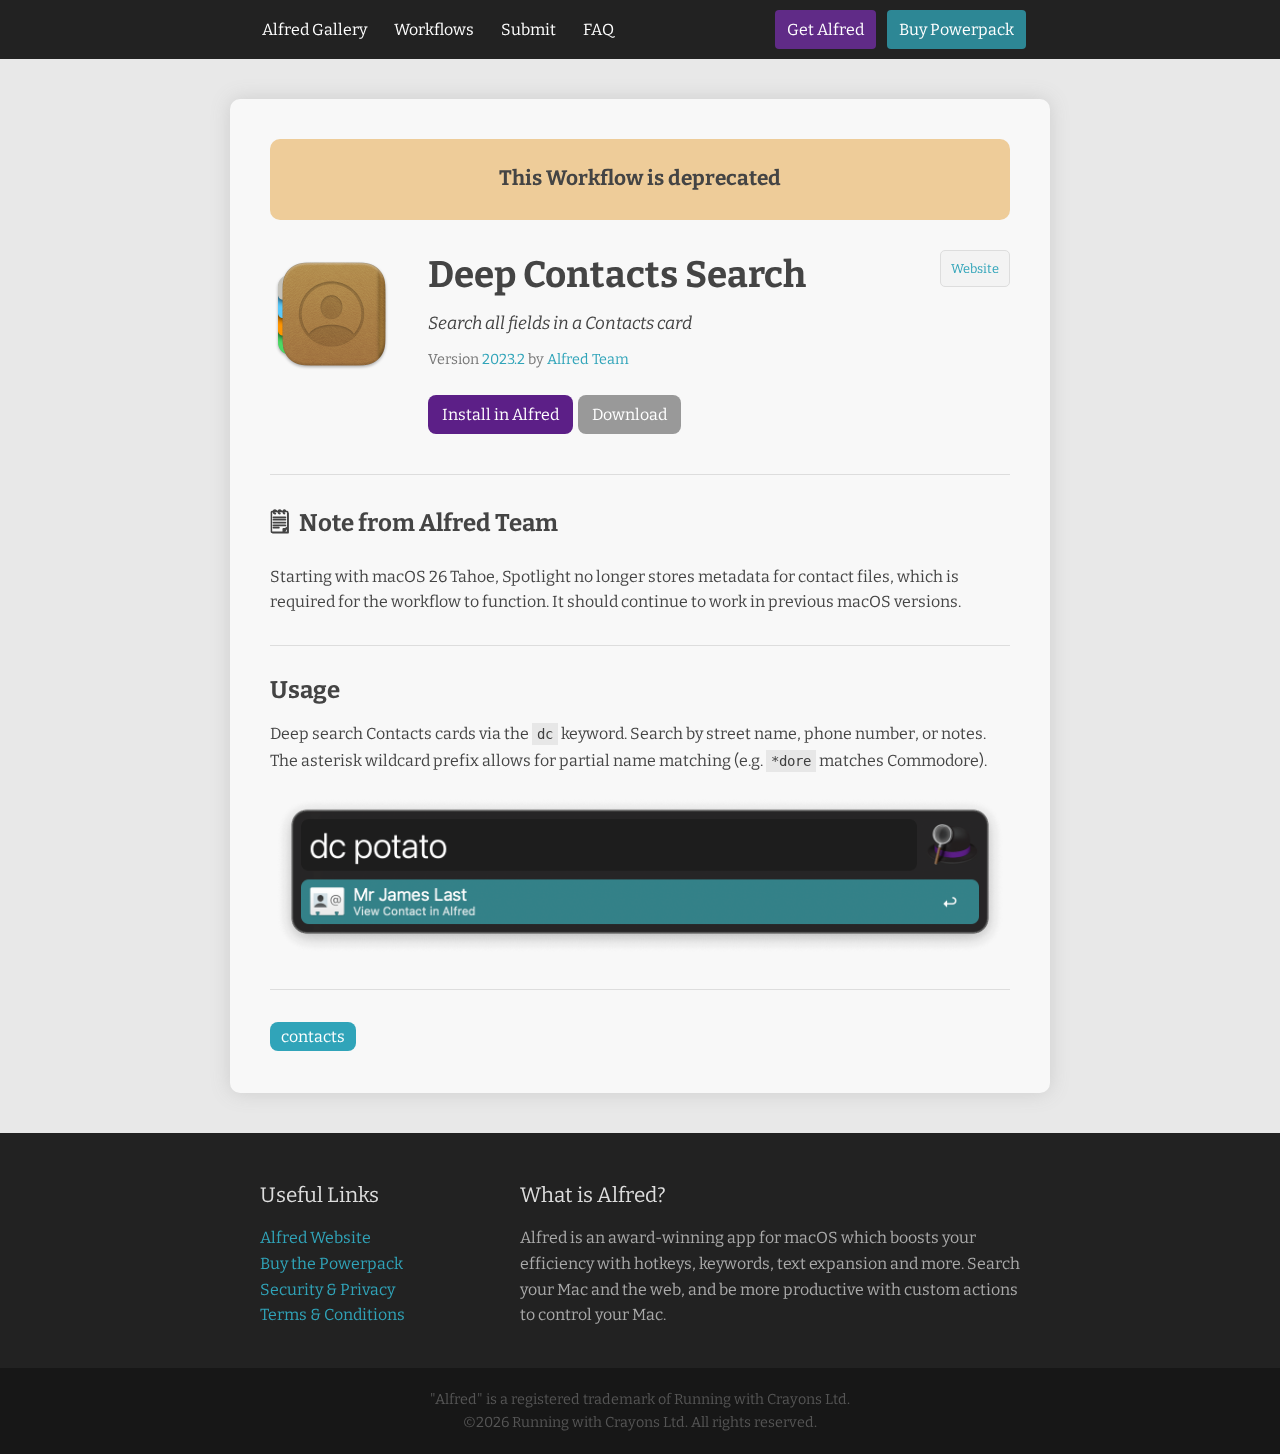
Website (975, 268)
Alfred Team (588, 359)
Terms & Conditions (332, 1314)
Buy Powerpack (956, 29)
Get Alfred (825, 29)
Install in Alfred (500, 414)
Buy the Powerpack (331, 1263)
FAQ (598, 29)
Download (629, 414)
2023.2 (503, 359)
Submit (528, 29)
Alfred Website (315, 1237)
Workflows (434, 29)
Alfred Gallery (314, 29)
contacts (313, 1036)
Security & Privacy (327, 1289)
